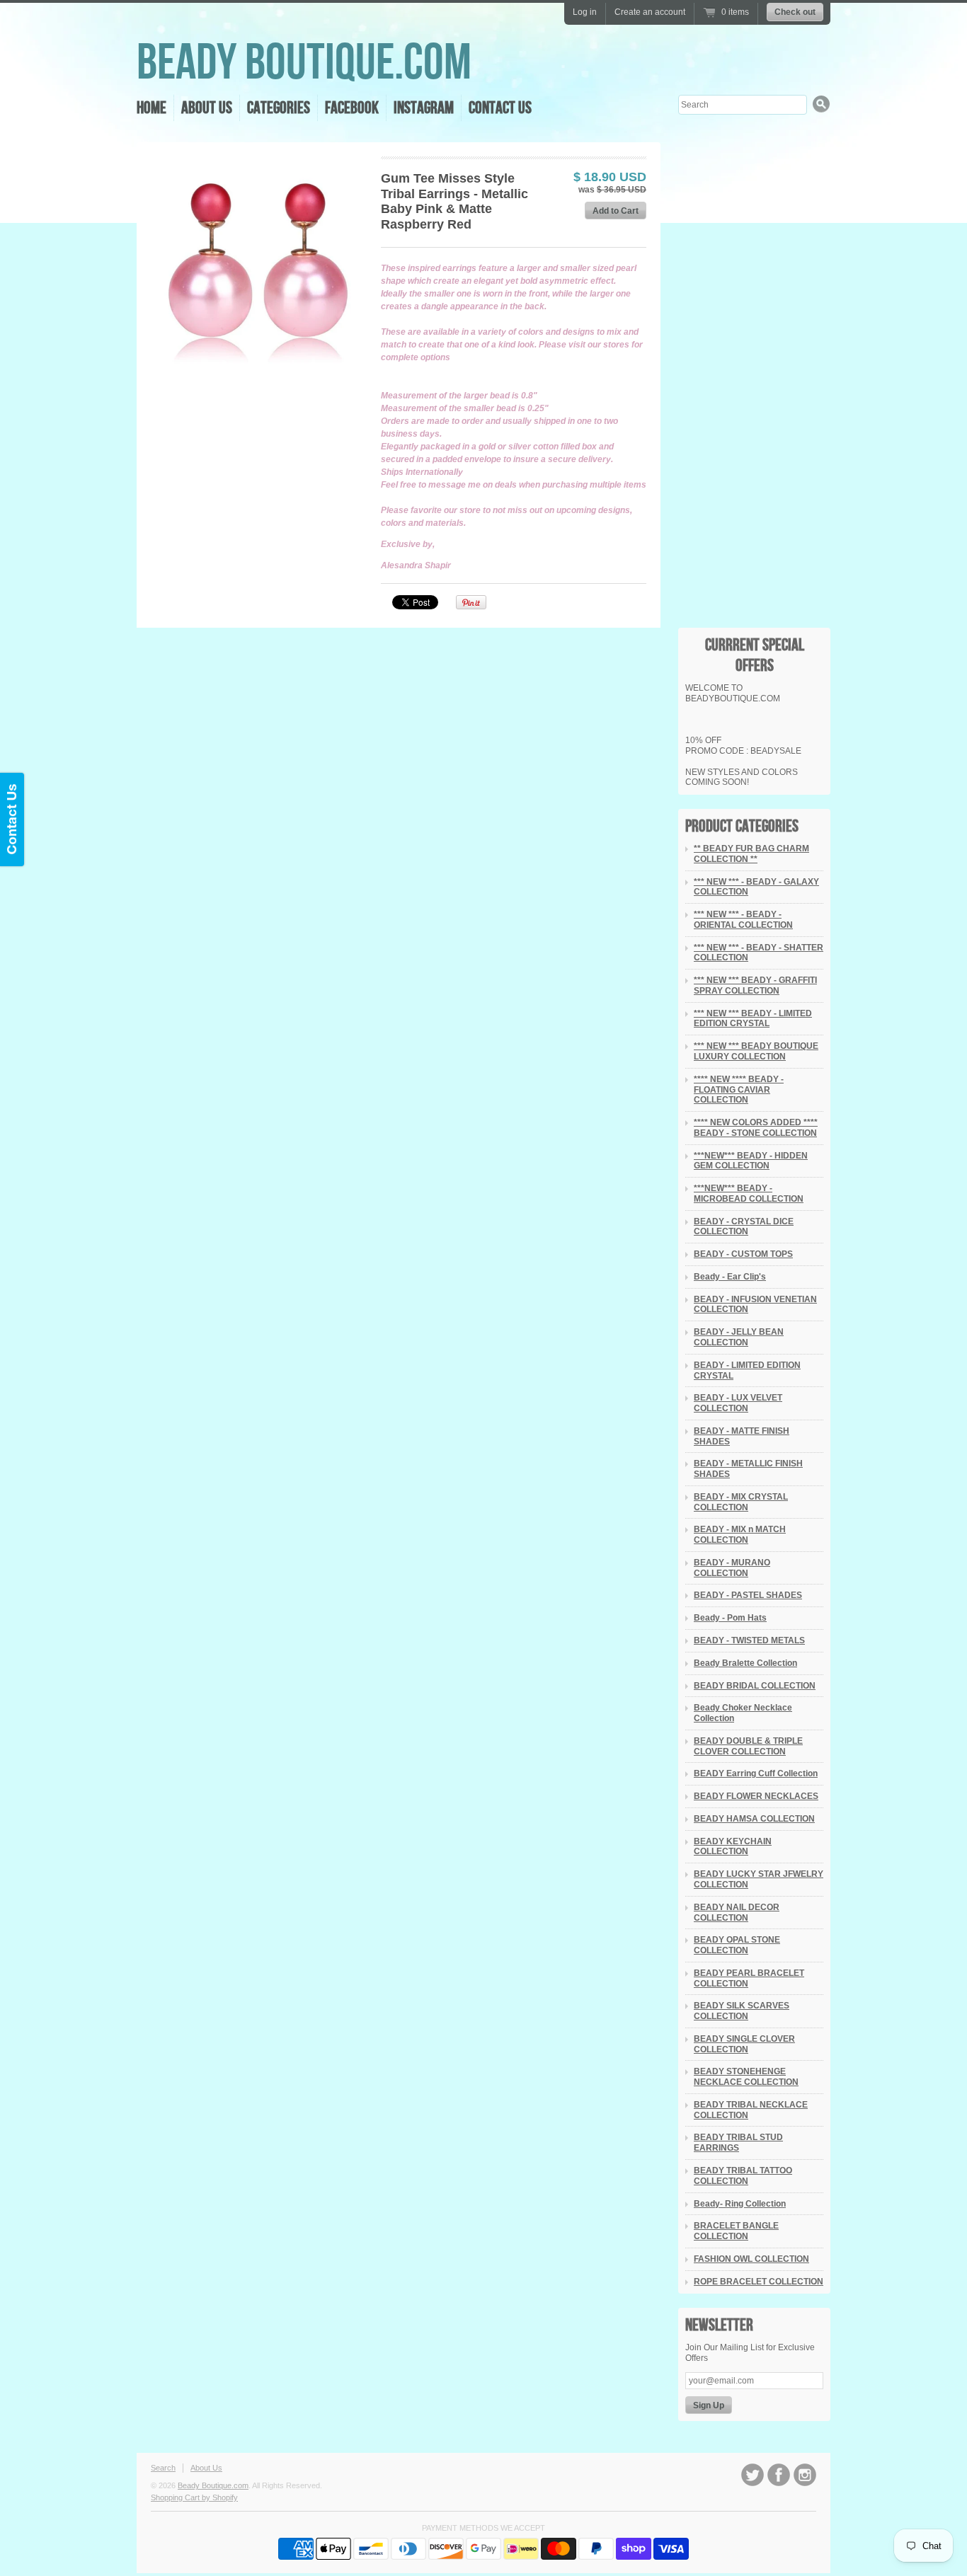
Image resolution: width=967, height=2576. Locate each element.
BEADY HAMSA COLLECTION (754, 1819)
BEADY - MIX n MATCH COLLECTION (740, 1535)
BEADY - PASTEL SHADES (748, 1595)
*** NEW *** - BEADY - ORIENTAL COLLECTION (743, 920)
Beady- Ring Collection (740, 2204)
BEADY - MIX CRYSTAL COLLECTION (741, 1502)
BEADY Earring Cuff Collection (756, 1773)
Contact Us (500, 108)
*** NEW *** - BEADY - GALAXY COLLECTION (756, 887)
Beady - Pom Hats (730, 1618)
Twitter (753, 2475)
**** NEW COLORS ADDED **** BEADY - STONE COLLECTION (756, 1128)
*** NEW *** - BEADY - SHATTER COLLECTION (759, 953)
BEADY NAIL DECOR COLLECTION (737, 1913)
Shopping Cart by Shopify (194, 2497)
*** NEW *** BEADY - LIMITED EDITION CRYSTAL (753, 1019)
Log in (585, 12)
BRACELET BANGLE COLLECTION (736, 2231)
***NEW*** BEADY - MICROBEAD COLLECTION (749, 1194)
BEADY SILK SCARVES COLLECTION (742, 2011)
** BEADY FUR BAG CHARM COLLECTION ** (751, 854)
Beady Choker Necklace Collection (743, 1713)
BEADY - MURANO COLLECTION (732, 1568)
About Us (207, 108)
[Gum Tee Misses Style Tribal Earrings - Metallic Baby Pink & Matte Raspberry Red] (258, 264)
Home (151, 108)
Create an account (650, 12)
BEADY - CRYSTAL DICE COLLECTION (744, 1227)
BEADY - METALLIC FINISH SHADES (748, 1469)
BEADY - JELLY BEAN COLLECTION (739, 1337)
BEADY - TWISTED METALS (749, 1640)
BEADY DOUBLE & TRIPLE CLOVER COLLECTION (748, 1746)
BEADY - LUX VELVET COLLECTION (738, 1403)
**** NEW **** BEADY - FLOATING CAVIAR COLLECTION (739, 1090)
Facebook (352, 108)
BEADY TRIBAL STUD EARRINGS (738, 2143)
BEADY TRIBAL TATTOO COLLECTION (743, 2176)
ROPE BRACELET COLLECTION (759, 2282)
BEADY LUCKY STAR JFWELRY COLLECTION (759, 1879)
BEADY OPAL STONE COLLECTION (737, 1945)
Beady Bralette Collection (745, 1663)
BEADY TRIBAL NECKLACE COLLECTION (751, 2110)
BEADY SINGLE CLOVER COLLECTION (744, 2044)
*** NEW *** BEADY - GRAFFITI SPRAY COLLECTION (755, 985)
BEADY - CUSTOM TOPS (743, 1254)
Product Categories (742, 826)
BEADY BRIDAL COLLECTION (755, 1686)
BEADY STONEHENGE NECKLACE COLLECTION (746, 2077)
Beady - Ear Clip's (730, 1277)
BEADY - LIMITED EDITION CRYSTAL (747, 1370)
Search (163, 2468)
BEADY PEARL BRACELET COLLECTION (749, 1978)
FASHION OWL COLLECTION (751, 2259)
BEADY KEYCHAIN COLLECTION (733, 1847)
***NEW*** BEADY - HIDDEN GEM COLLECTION (751, 1161)
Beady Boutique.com (304, 63)
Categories (279, 108)
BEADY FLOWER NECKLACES (756, 1796)
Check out (795, 12)
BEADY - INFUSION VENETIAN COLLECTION (755, 1305)
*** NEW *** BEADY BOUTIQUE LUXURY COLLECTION (756, 1051)
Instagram (424, 108)
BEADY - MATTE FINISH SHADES (742, 1436)
